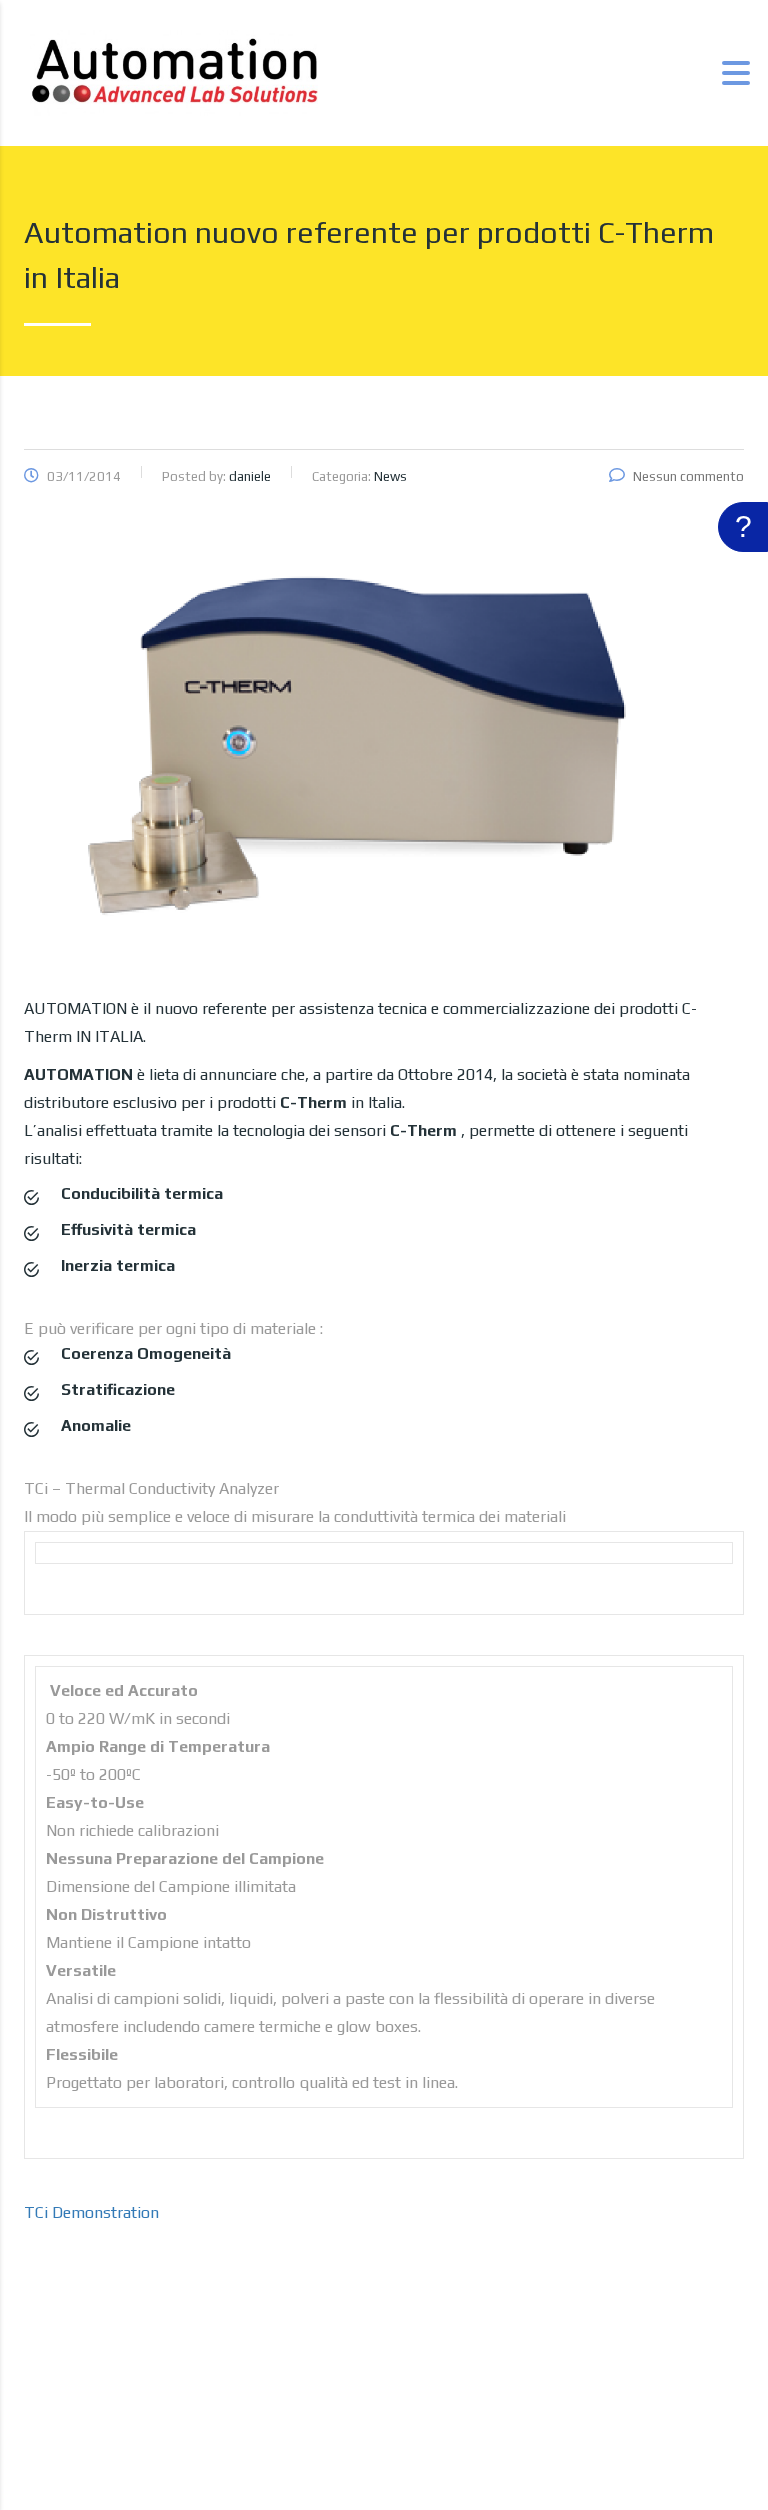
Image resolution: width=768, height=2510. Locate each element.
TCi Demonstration (91, 2212)
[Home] (174, 71)
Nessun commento (688, 476)
